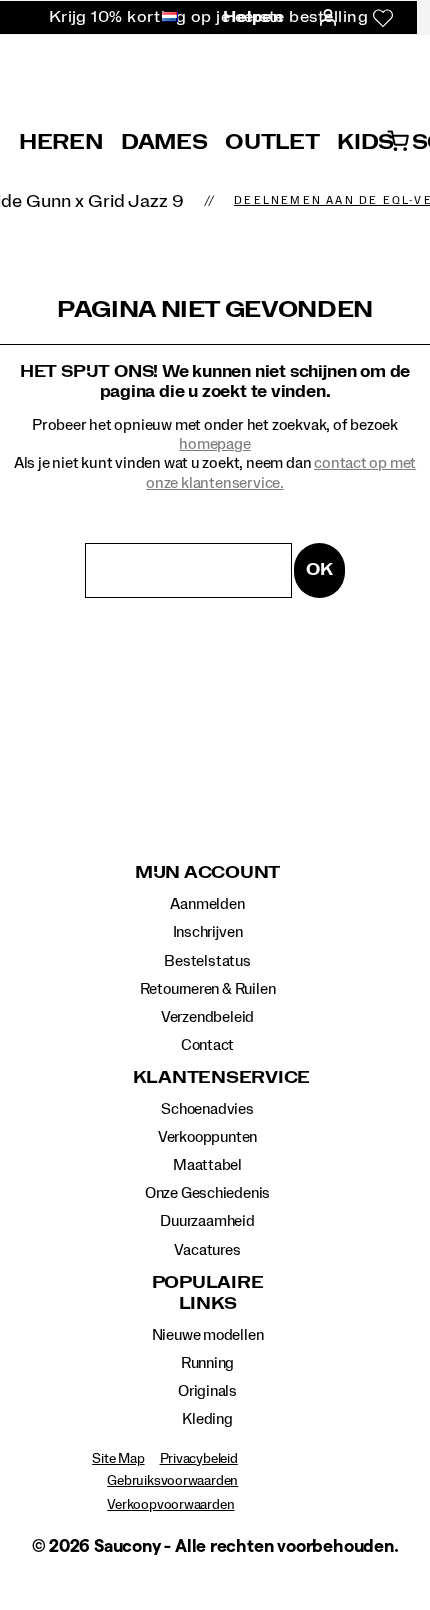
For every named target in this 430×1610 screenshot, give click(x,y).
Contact (208, 1045)
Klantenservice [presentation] (208, 1078)
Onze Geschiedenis (207, 1193)
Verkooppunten (207, 1137)
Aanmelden (207, 904)
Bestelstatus (207, 961)
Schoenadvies (207, 1109)
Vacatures (207, 1250)
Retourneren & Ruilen (208, 989)
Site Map (118, 1459)
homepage (214, 444)
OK (319, 569)
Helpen (253, 17)
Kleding (207, 1419)
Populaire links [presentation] (208, 1293)
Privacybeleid (199, 1459)
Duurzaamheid (207, 1221)
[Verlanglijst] (383, 18)
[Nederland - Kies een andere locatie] (164, 18)
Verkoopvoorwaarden (170, 1505)
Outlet (272, 142)
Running (208, 1363)
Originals (207, 1391)
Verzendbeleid (207, 1017)
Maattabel (207, 1165)
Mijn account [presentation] (207, 873)
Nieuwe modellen (208, 1335)
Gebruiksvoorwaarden (172, 1481)
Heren (61, 142)
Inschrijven (208, 932)
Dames (164, 142)
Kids (365, 142)
